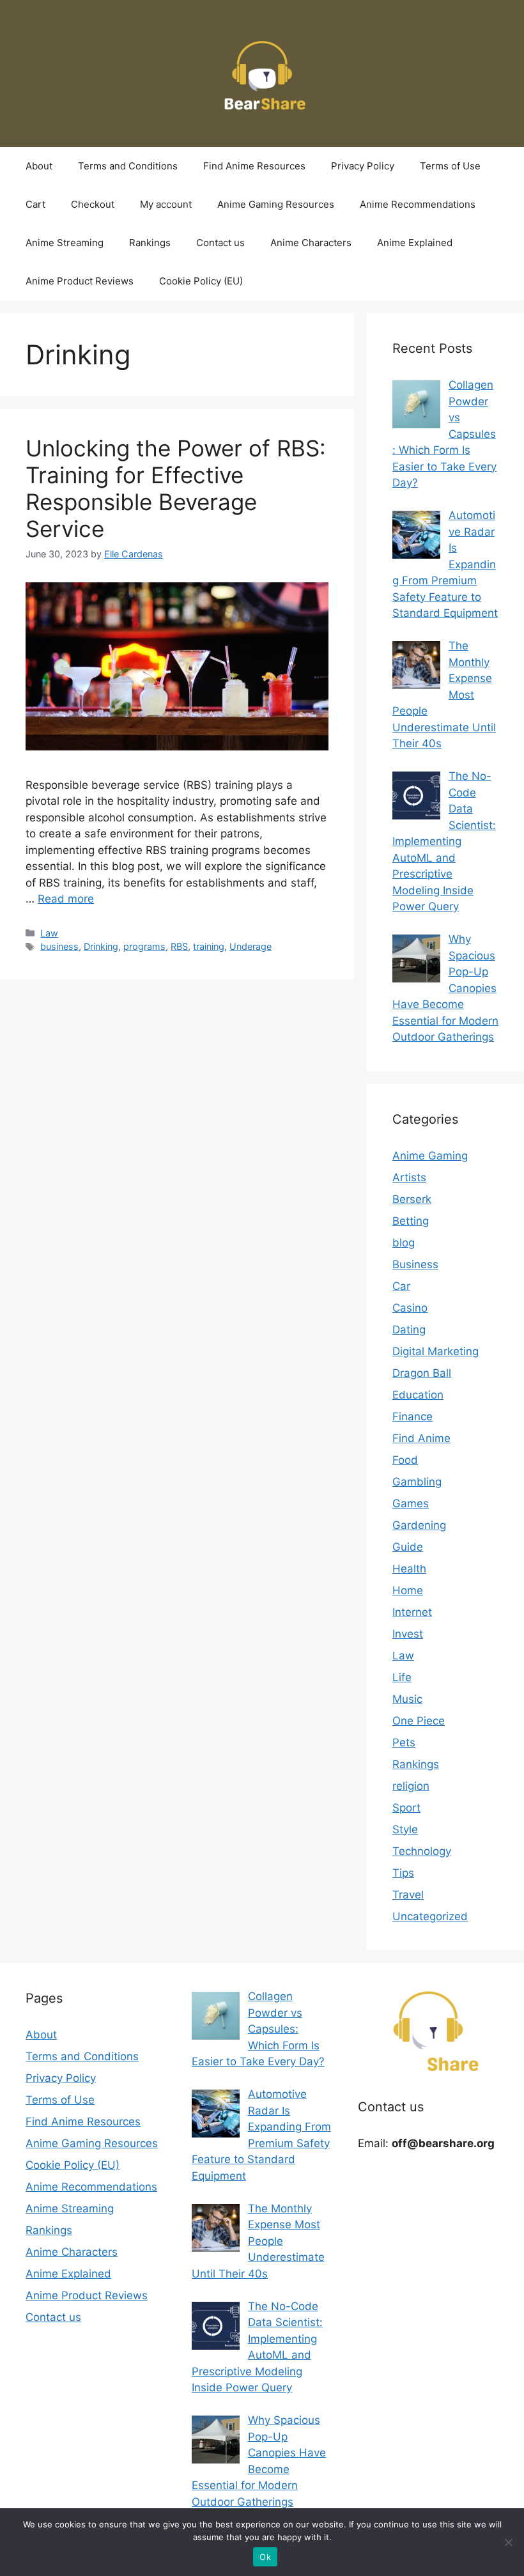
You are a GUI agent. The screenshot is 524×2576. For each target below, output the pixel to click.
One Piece (419, 1721)
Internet (412, 1612)
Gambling (417, 1482)
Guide (408, 1547)
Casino (410, 1308)
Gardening (419, 1525)
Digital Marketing (435, 1351)
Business (415, 1264)
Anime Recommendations (418, 204)
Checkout (93, 204)
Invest (408, 1634)
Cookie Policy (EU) (201, 281)
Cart (35, 204)
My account (166, 204)
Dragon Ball (422, 1373)
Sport (406, 1808)
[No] (508, 2542)
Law (49, 933)
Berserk (412, 1199)
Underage (250, 946)
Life (402, 1677)
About (39, 166)
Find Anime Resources (254, 166)
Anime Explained (415, 243)
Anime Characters (311, 243)
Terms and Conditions (128, 166)
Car (401, 1286)
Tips (403, 1873)
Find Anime (421, 1438)
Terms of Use (450, 166)
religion (411, 1786)
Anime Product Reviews (80, 281)
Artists (409, 1177)
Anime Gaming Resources (276, 204)
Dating (409, 1330)
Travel (408, 1895)
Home (408, 1590)
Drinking (101, 946)
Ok (265, 2557)
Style (405, 1829)
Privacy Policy (363, 166)
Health (409, 1569)
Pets (404, 1742)
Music (407, 1699)
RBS (179, 946)
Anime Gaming (430, 1156)
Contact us (220, 243)
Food (405, 1460)
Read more (66, 899)
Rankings (150, 243)
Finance (412, 1416)
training (209, 946)
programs (144, 946)
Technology (422, 1851)
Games (411, 1503)
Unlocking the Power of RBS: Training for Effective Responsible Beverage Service (176, 488)
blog (404, 1243)
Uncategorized (430, 1916)
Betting (411, 1221)
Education (418, 1395)
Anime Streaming (65, 243)
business (59, 946)
